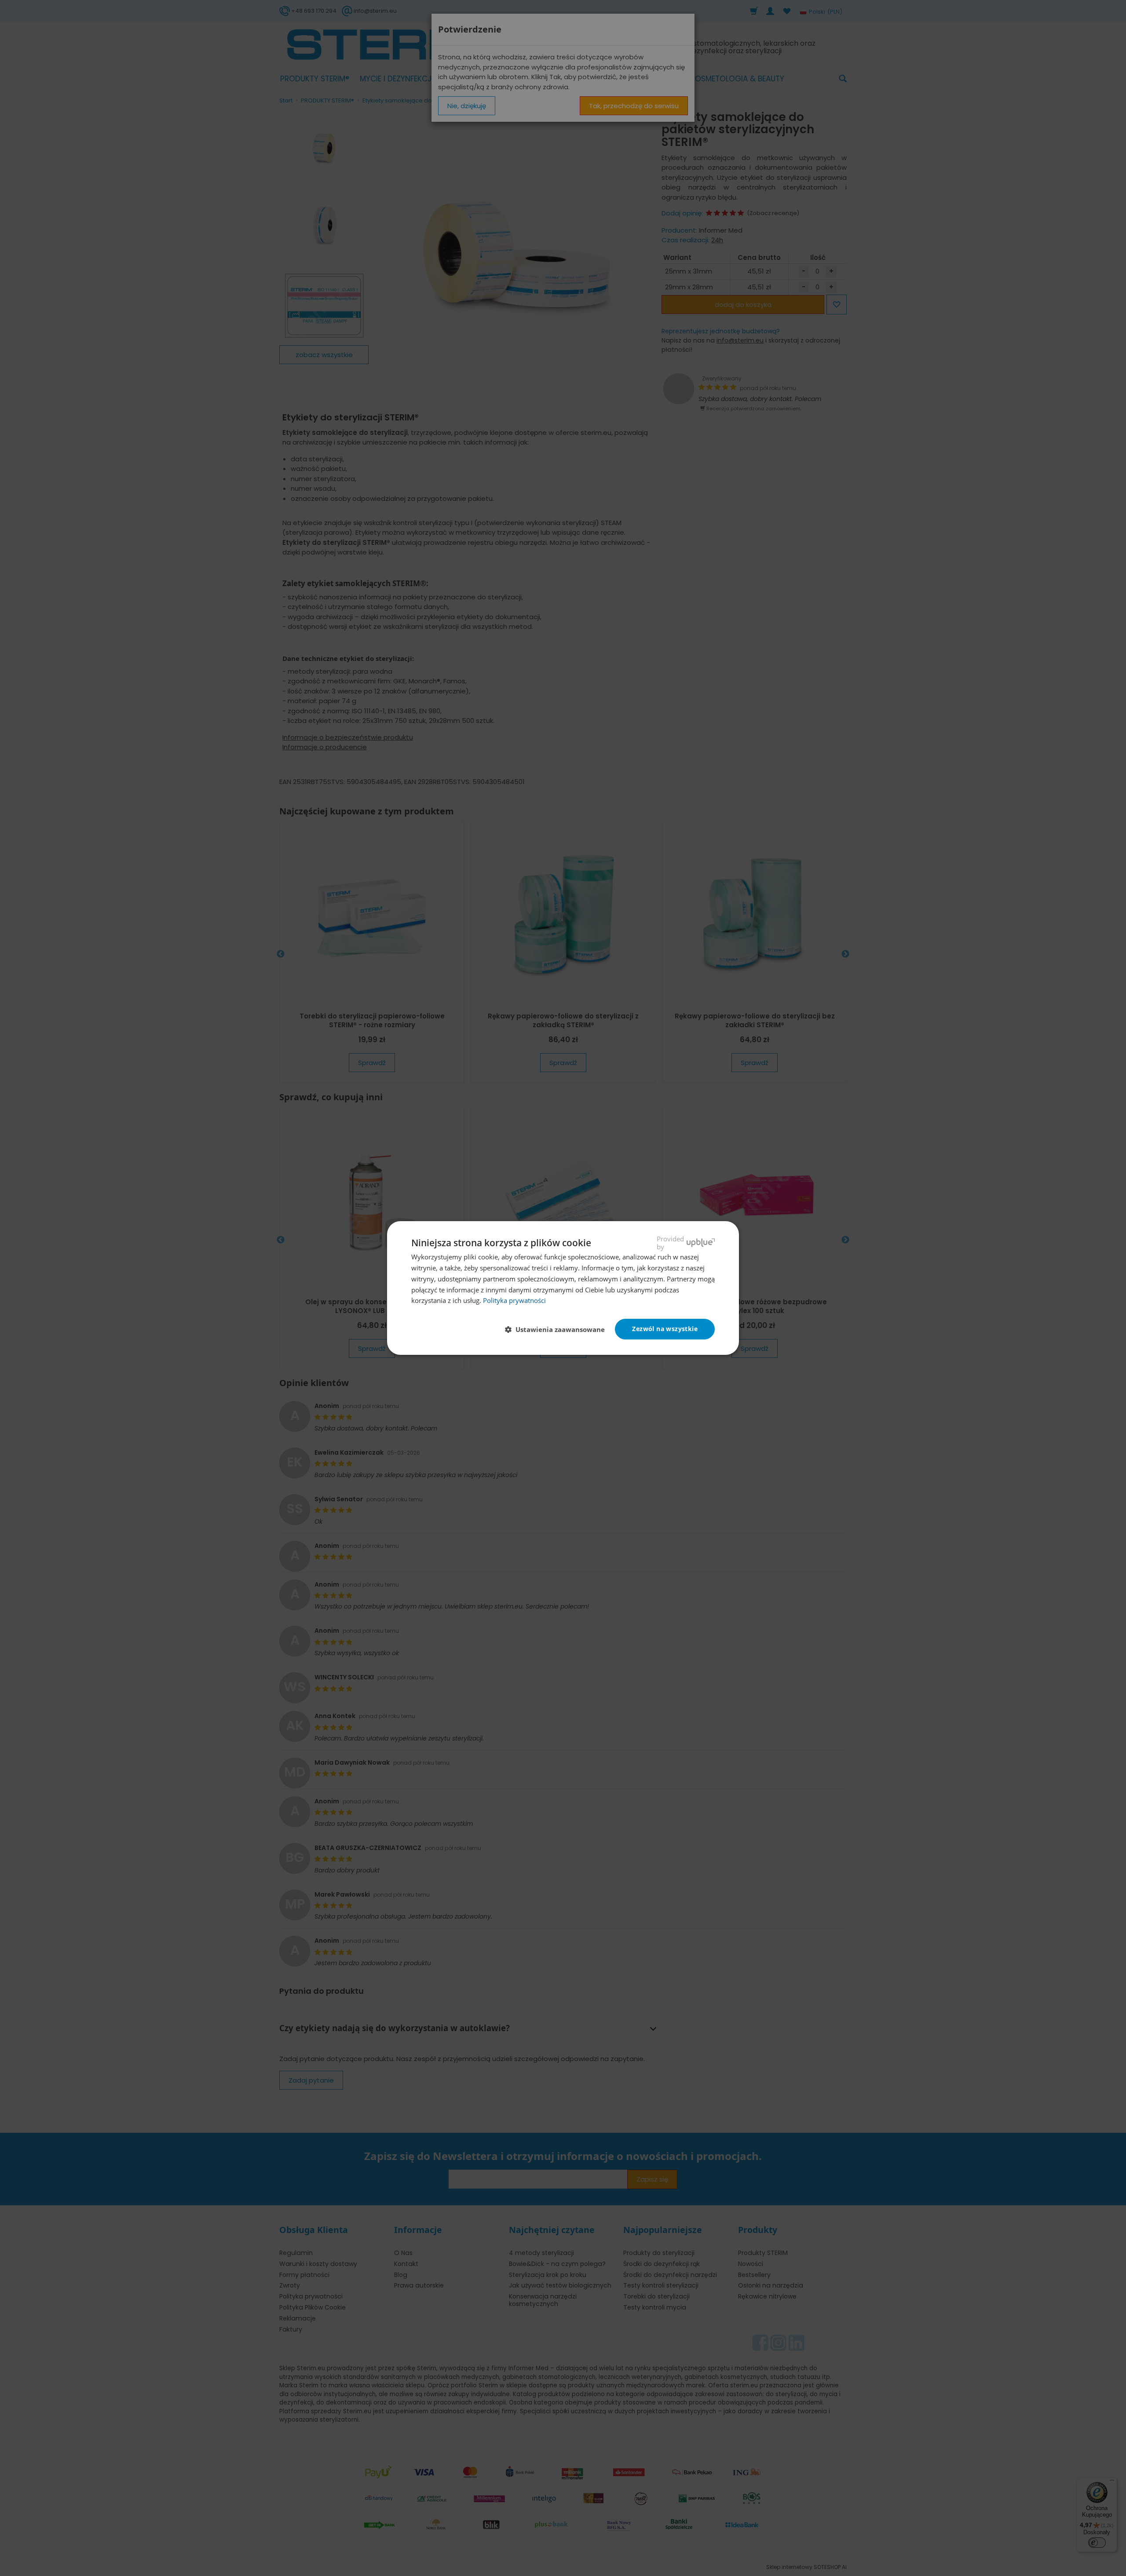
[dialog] (563, 1288)
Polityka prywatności (514, 1300)
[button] (558, 1330)
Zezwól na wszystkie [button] (665, 1329)
